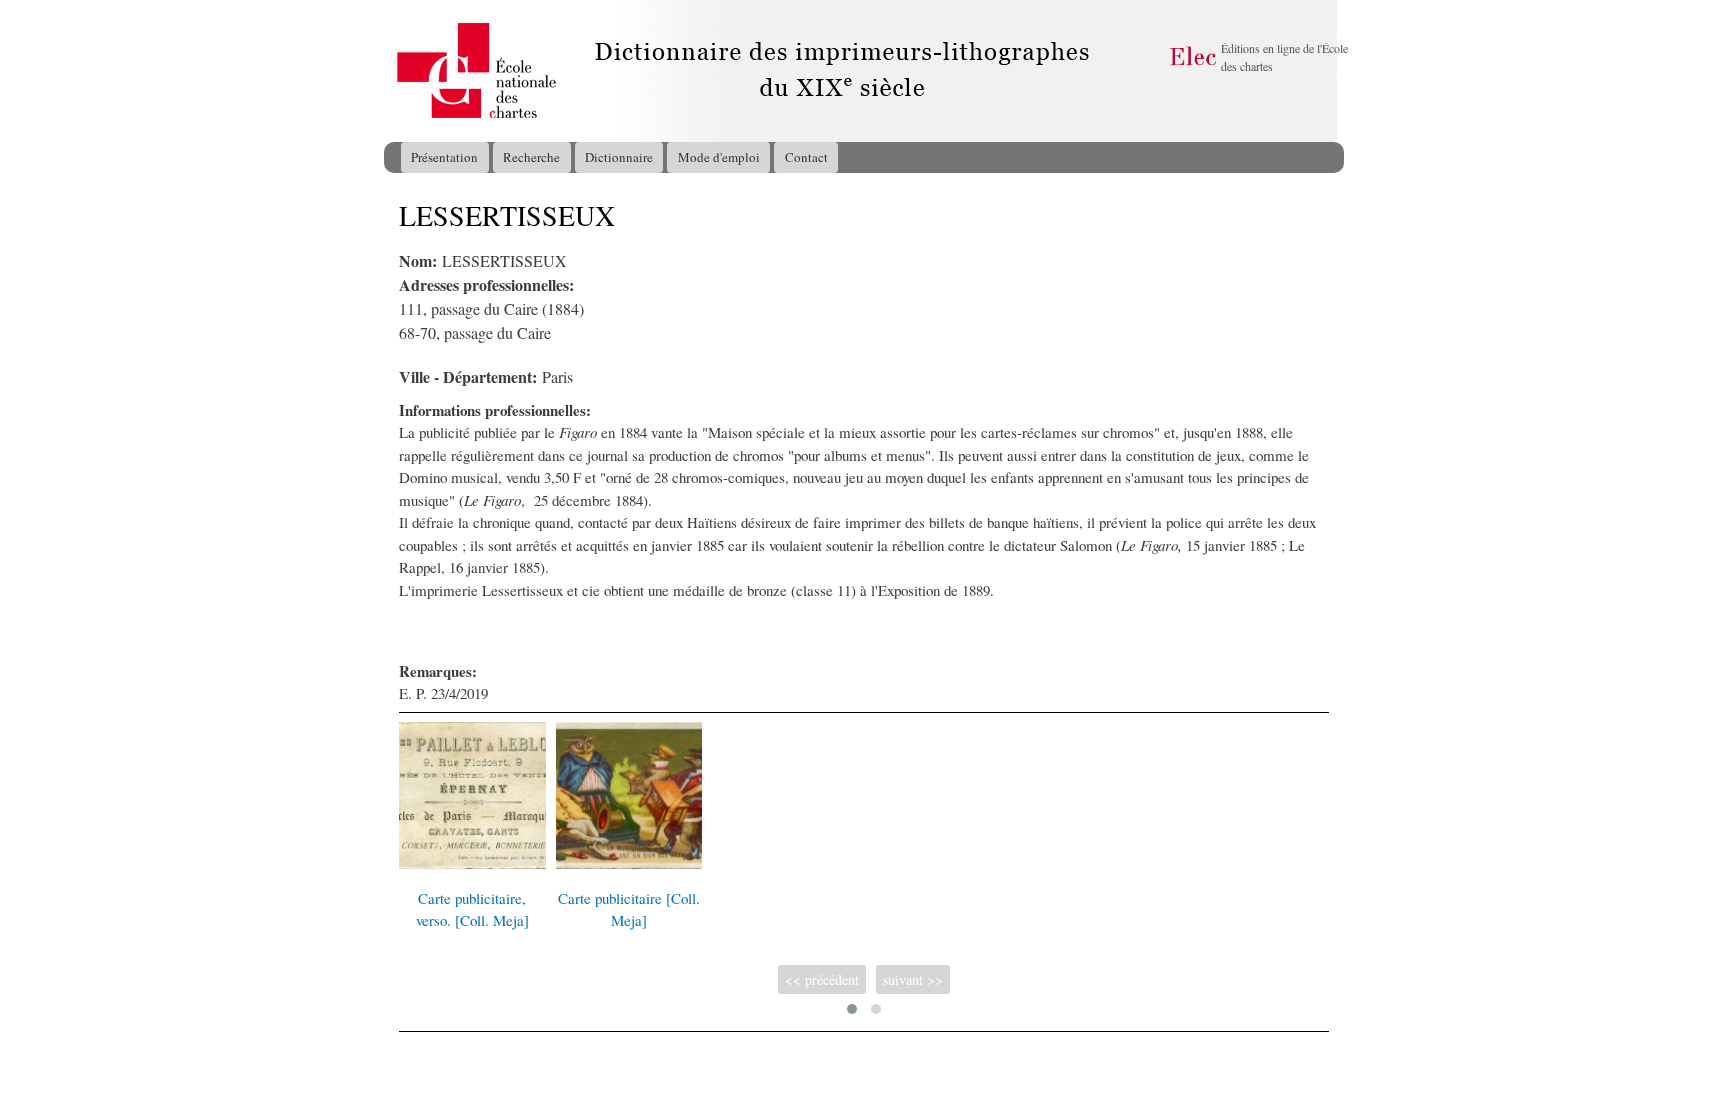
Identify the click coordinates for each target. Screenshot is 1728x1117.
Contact (806, 157)
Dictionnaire (619, 157)
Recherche (531, 157)
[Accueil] (403, 71)
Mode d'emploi (719, 157)
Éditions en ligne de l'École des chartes (1284, 57)
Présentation (444, 157)
